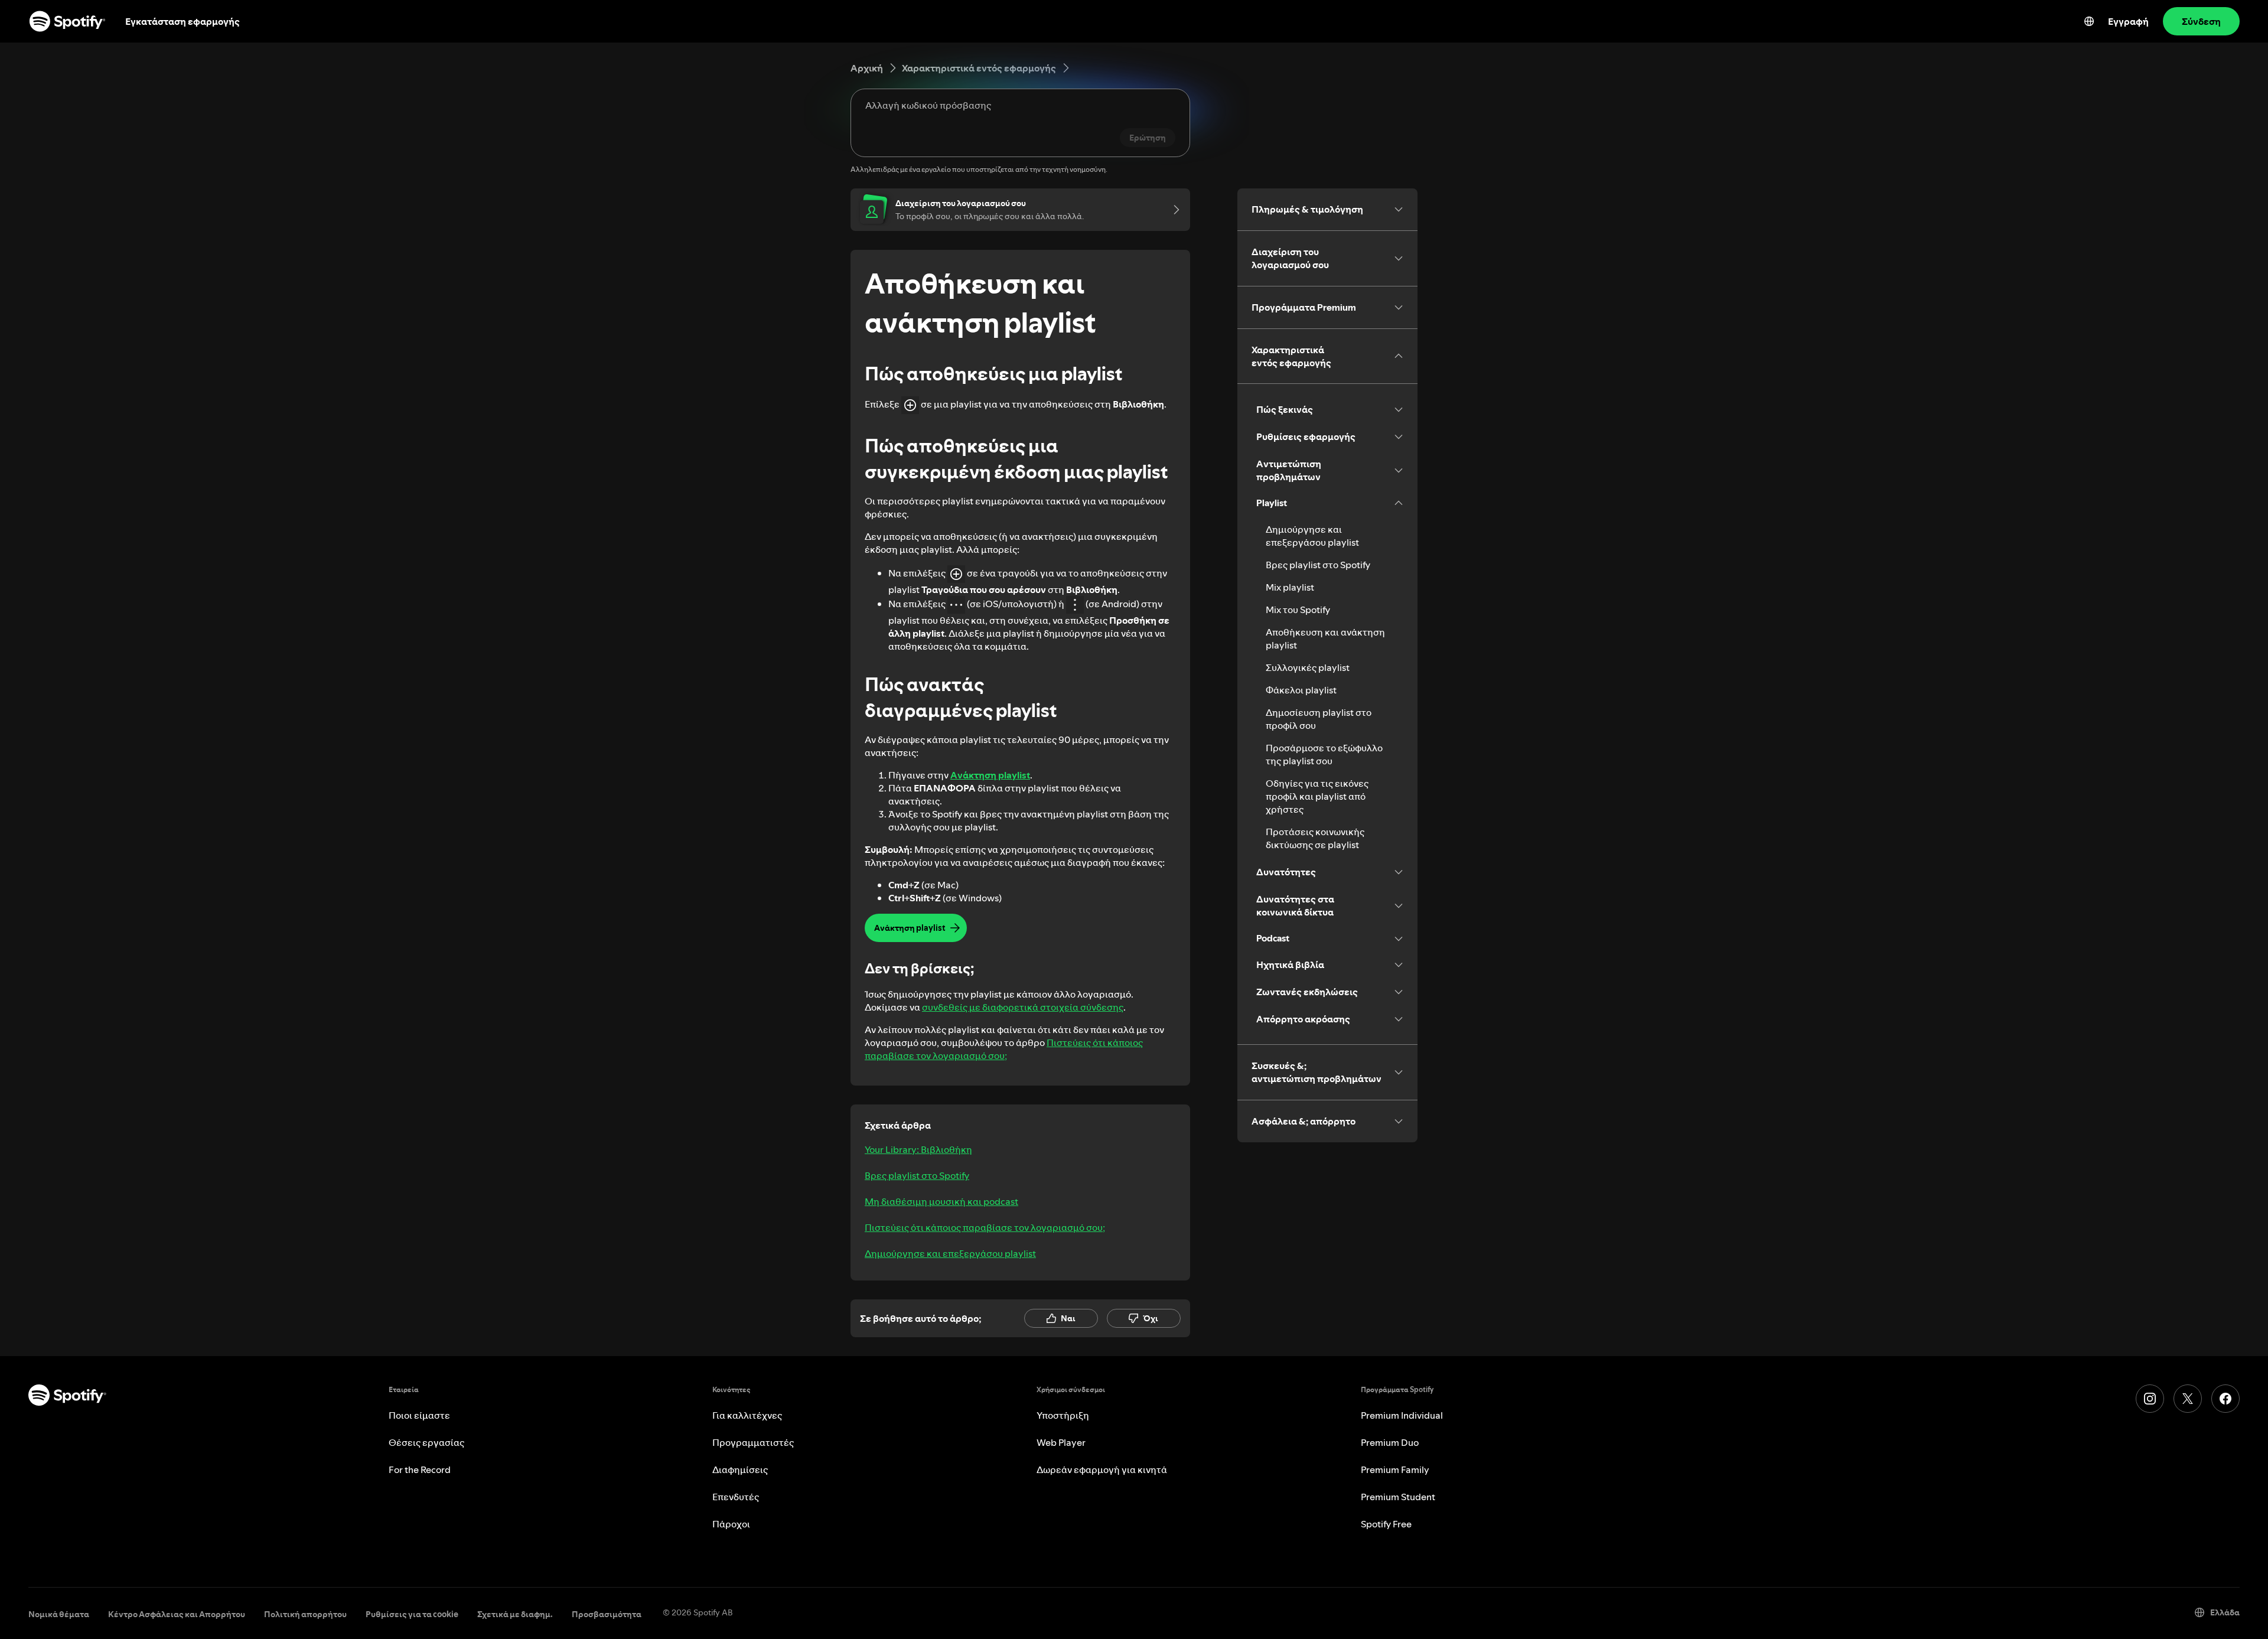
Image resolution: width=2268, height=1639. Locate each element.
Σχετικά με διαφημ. (515, 1614)
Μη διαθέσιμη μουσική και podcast (941, 1201)
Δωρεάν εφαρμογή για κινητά (1102, 1469)
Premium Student (1398, 1497)
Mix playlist (1290, 587)
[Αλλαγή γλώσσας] (2089, 21)
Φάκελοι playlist (1301, 690)
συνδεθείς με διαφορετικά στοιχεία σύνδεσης (1023, 1007)
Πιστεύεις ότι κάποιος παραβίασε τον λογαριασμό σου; (1004, 1049)
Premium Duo (1390, 1442)
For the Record (420, 1469)
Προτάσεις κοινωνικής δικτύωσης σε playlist (1315, 838)
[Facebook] (2225, 1399)
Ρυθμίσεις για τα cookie (412, 1614)
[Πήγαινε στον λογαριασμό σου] (1172, 210)
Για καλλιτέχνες (747, 1415)
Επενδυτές (736, 1497)
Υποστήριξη (1063, 1415)
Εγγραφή (2128, 21)
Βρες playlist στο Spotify (917, 1175)
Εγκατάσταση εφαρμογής (183, 21)
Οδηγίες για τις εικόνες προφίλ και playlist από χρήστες (1317, 796)
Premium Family (1395, 1469)
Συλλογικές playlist (1308, 667)
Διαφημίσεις (740, 1469)
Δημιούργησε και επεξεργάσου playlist (950, 1253)
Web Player (1061, 1442)
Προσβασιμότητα (607, 1614)
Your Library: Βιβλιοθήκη (918, 1149)
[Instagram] (2150, 1399)
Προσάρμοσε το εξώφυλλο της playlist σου (1324, 754)
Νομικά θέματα (59, 1614)
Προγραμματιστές (753, 1442)
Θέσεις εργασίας (426, 1442)
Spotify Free (1386, 1524)
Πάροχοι (731, 1524)
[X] (2188, 1399)
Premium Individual (1402, 1415)
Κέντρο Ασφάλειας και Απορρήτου (177, 1614)
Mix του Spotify (1298, 610)
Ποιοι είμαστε (419, 1415)
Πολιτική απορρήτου (305, 1614)
